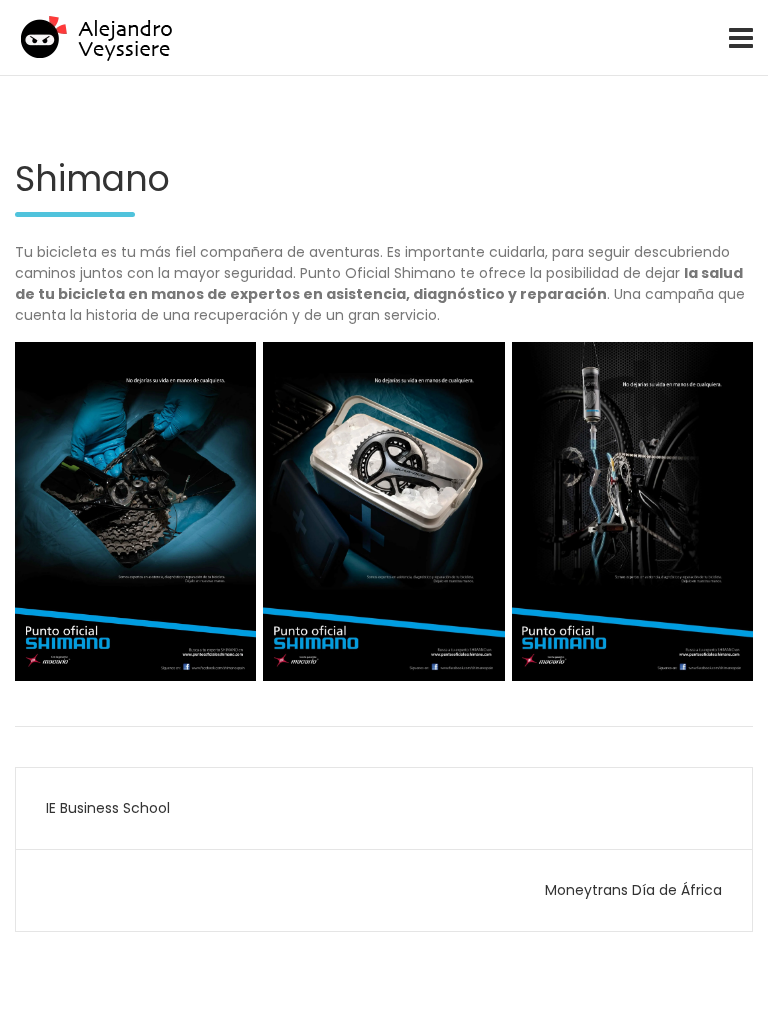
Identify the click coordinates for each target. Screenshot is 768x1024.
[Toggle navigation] (741, 38)
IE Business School (108, 808)
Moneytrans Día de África (633, 890)
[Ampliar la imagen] (230, 368)
